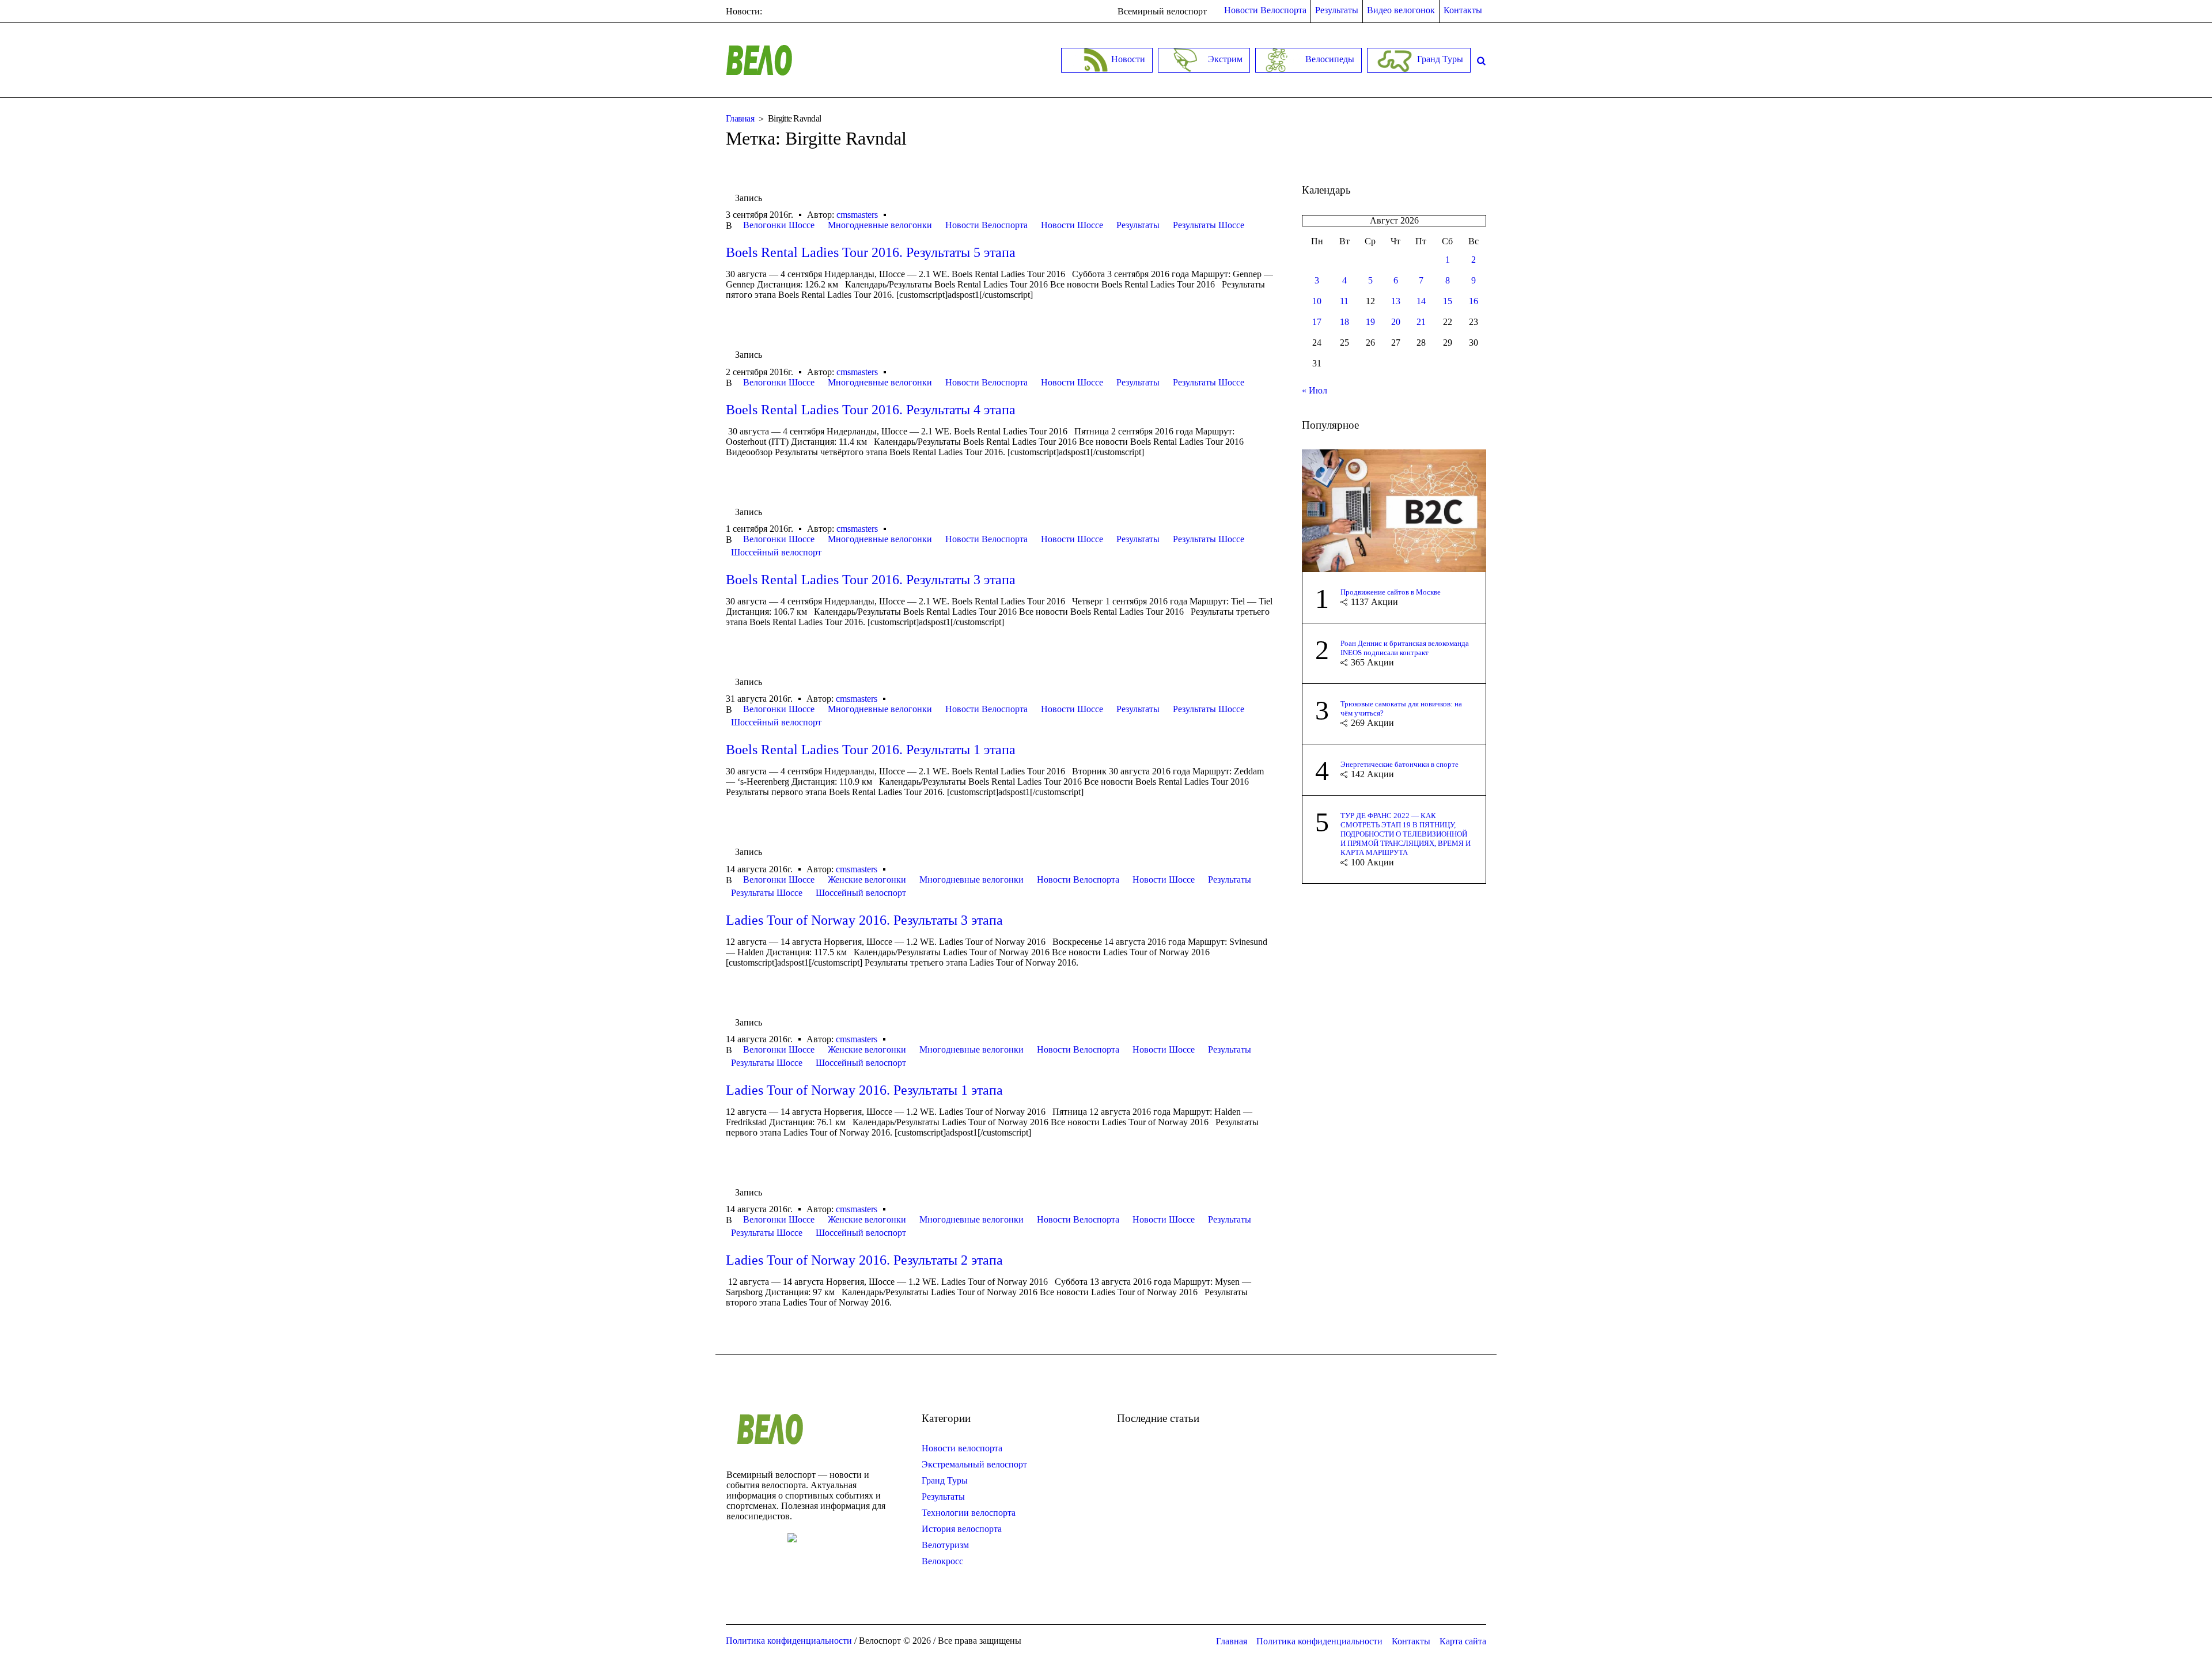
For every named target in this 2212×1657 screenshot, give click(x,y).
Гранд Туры (945, 1480)
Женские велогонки (867, 879)
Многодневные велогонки (880, 225)
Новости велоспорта (962, 1448)
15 (1448, 301)
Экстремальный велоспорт (974, 1464)
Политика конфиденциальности (1319, 1641)
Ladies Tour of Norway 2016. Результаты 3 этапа (864, 920)
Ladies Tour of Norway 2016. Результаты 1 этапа (864, 1090)
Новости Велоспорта (986, 225)
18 (1344, 322)
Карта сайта (1463, 1641)
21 (1421, 322)
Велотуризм (945, 1545)
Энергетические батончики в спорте (1399, 764)
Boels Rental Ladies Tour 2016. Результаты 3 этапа (871, 580)
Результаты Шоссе (1209, 225)
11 (1344, 301)
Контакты (1411, 1641)
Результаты (1138, 225)
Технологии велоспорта (969, 1513)
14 (1421, 301)
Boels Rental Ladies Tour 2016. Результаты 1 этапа (871, 750)
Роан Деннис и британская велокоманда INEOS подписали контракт (1405, 648)
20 (1396, 322)
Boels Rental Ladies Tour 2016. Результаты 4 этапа (871, 410)
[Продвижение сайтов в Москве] (1394, 510)
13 (1396, 301)
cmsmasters (857, 215)
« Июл (1315, 390)
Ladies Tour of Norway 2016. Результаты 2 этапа (864, 1260)
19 (1370, 322)
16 (1474, 301)
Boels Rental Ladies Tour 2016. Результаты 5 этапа (871, 252)
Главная (740, 118)
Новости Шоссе (1072, 225)
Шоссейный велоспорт (776, 552)
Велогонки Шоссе (779, 225)
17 (1317, 322)
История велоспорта (962, 1529)
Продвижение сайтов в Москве (1391, 592)
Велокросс (942, 1561)
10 (1317, 301)
